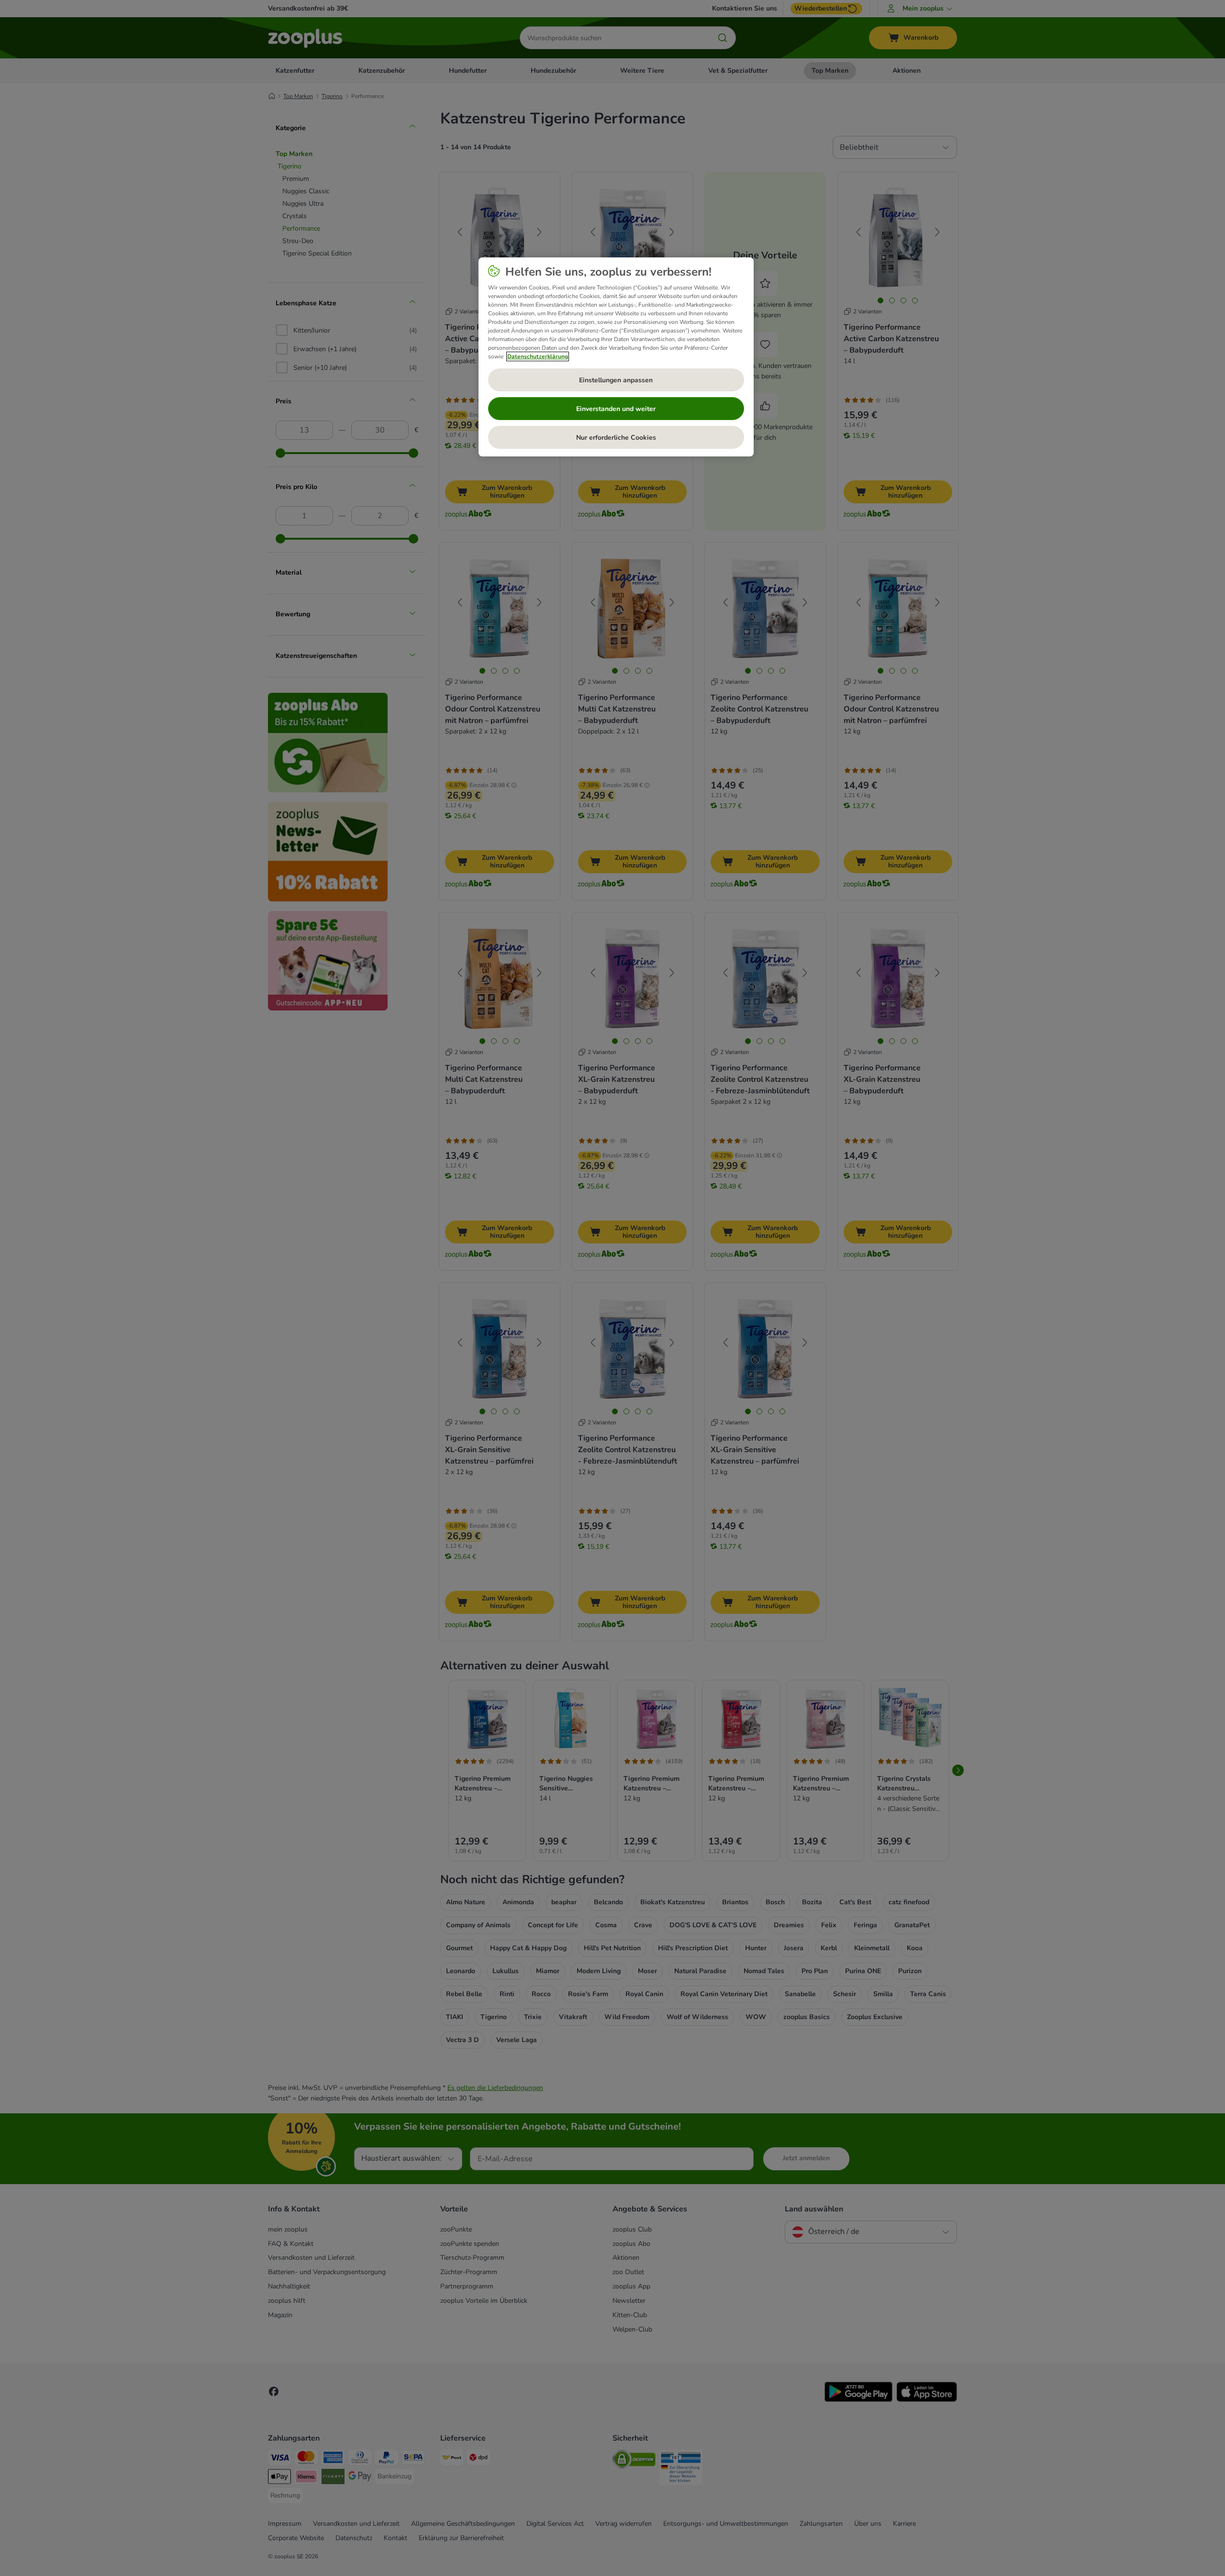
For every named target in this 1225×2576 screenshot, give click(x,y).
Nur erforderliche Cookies (616, 438)
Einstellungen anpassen (616, 380)
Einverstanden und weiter (616, 409)
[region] (616, 357)
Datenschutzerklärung (538, 356)
